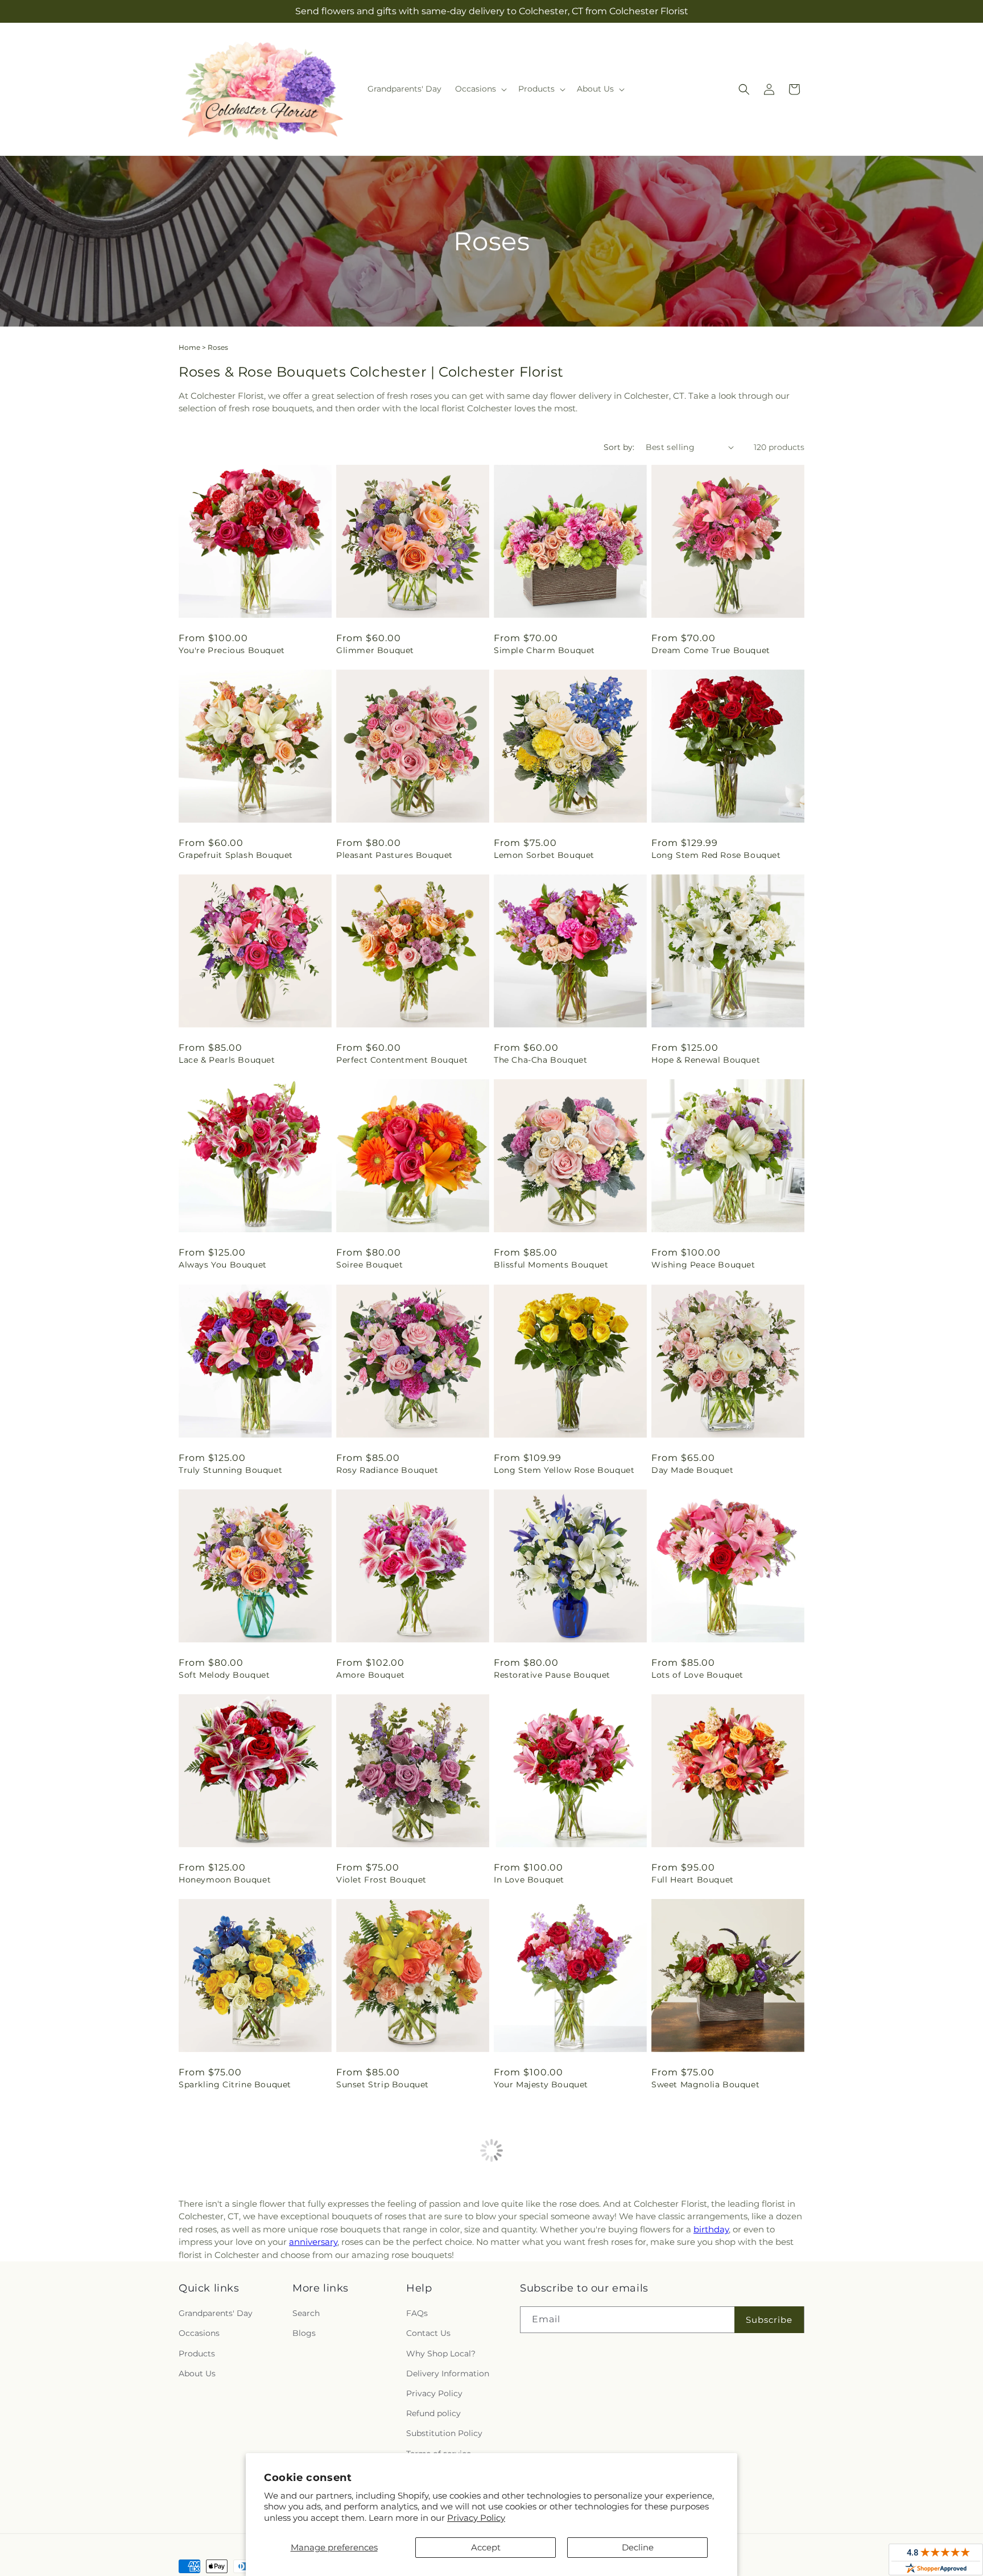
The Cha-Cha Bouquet (540, 1060)
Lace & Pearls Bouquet (227, 1060)
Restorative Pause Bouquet (552, 1675)
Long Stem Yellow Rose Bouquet (564, 1470)
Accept (486, 2547)
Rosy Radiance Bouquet (387, 1470)
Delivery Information (448, 2373)
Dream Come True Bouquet (711, 650)
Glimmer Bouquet (375, 650)
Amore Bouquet (371, 1675)
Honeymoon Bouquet (225, 1880)
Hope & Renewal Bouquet (706, 1060)
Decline (638, 2547)
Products (197, 2354)
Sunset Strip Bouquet (383, 2084)
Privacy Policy (476, 2518)
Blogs (304, 2334)
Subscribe (769, 2320)
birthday (711, 2229)
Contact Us (428, 2334)
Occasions (199, 2334)
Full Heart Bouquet (693, 1880)
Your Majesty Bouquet (541, 2084)
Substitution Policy (444, 2434)
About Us (197, 2373)
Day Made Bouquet (693, 1470)
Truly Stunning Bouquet (230, 1470)
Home (189, 347)
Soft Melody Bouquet (224, 1675)
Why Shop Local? (441, 2354)
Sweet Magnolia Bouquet (705, 2084)
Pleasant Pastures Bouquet (395, 855)
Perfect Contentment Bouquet (402, 1060)
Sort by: (619, 447)
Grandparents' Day (216, 2314)
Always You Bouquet (223, 1265)
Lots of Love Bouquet (697, 1675)
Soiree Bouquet (369, 1265)
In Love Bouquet (529, 1880)
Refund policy (433, 2414)
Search (306, 2314)
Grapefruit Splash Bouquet (236, 855)
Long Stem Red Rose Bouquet (716, 855)
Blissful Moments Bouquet (551, 1265)
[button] (480, 89)
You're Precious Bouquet (232, 650)
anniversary (313, 2242)
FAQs (417, 2314)
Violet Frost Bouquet (381, 1880)
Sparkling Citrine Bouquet (235, 2084)
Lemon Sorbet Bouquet (544, 855)
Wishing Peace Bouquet (703, 1265)
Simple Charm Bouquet (544, 650)
